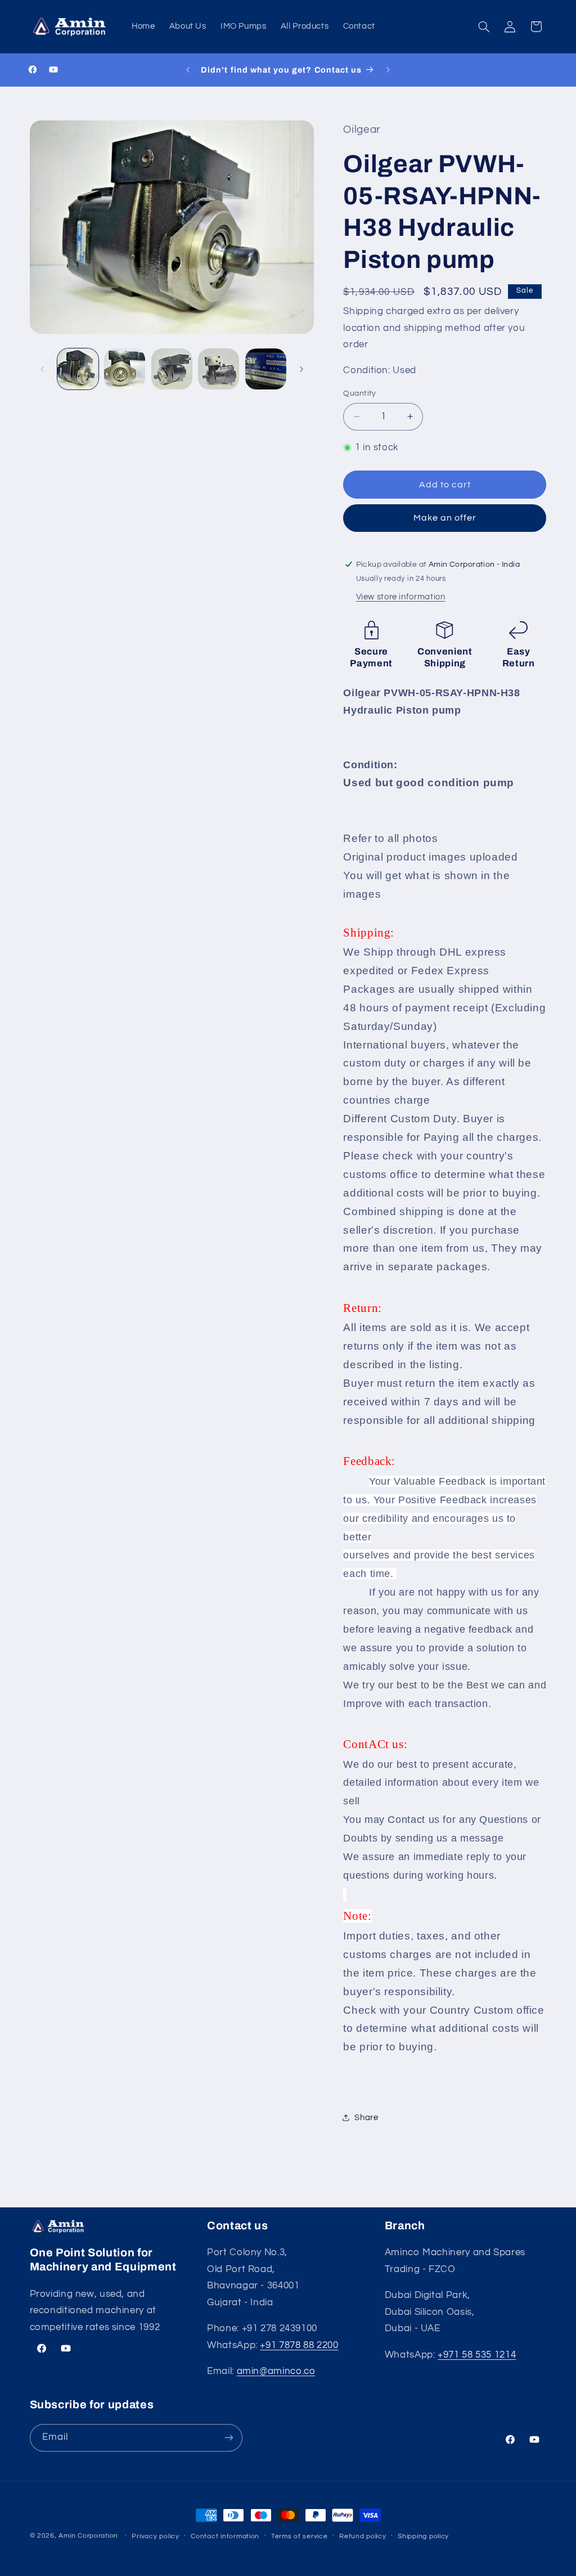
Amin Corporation (88, 2536)
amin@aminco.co (276, 2371)
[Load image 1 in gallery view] (78, 369)
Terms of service (300, 2536)
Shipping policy (423, 2536)
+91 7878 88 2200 (299, 2345)
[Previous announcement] (188, 70)
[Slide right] (301, 369)
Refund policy (363, 2536)
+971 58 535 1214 (477, 2355)
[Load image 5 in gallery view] (266, 369)
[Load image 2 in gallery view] (125, 369)
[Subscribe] (228, 2438)
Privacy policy (155, 2536)
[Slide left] (42, 369)
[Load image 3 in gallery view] (172, 369)
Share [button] (366, 2118)
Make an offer (445, 518)
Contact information (225, 2536)
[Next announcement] (388, 70)
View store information (401, 597)
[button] (484, 26)
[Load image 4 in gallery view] (219, 369)
